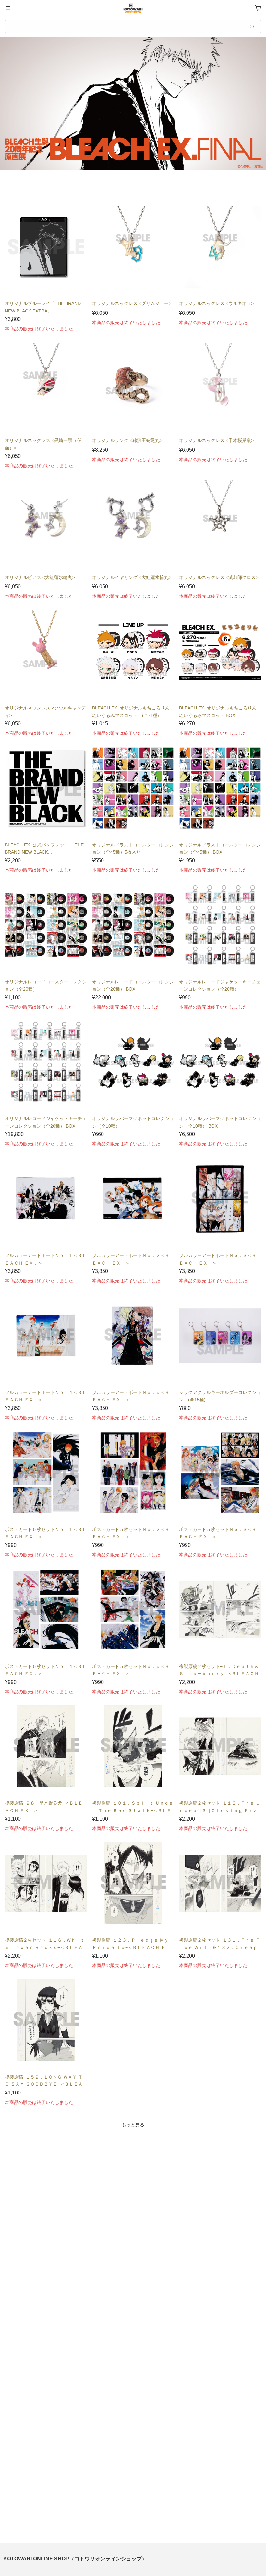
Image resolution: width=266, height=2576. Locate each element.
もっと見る (133, 2125)
